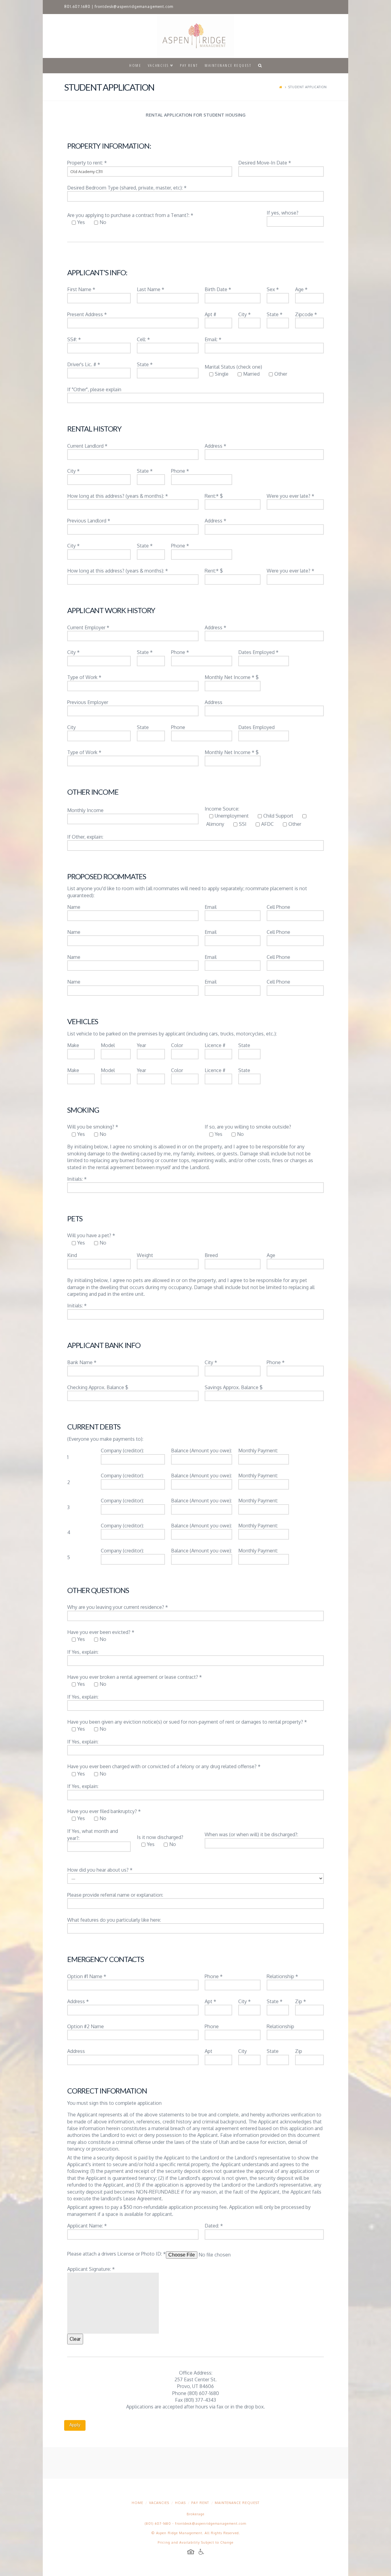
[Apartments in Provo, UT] (195, 36)
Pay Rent (200, 2503)
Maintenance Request (237, 2503)
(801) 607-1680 (158, 2524)
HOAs (180, 2503)
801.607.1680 (77, 7)
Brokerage (195, 2514)
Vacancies (159, 2503)
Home (137, 2503)
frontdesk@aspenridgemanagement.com (134, 7)
